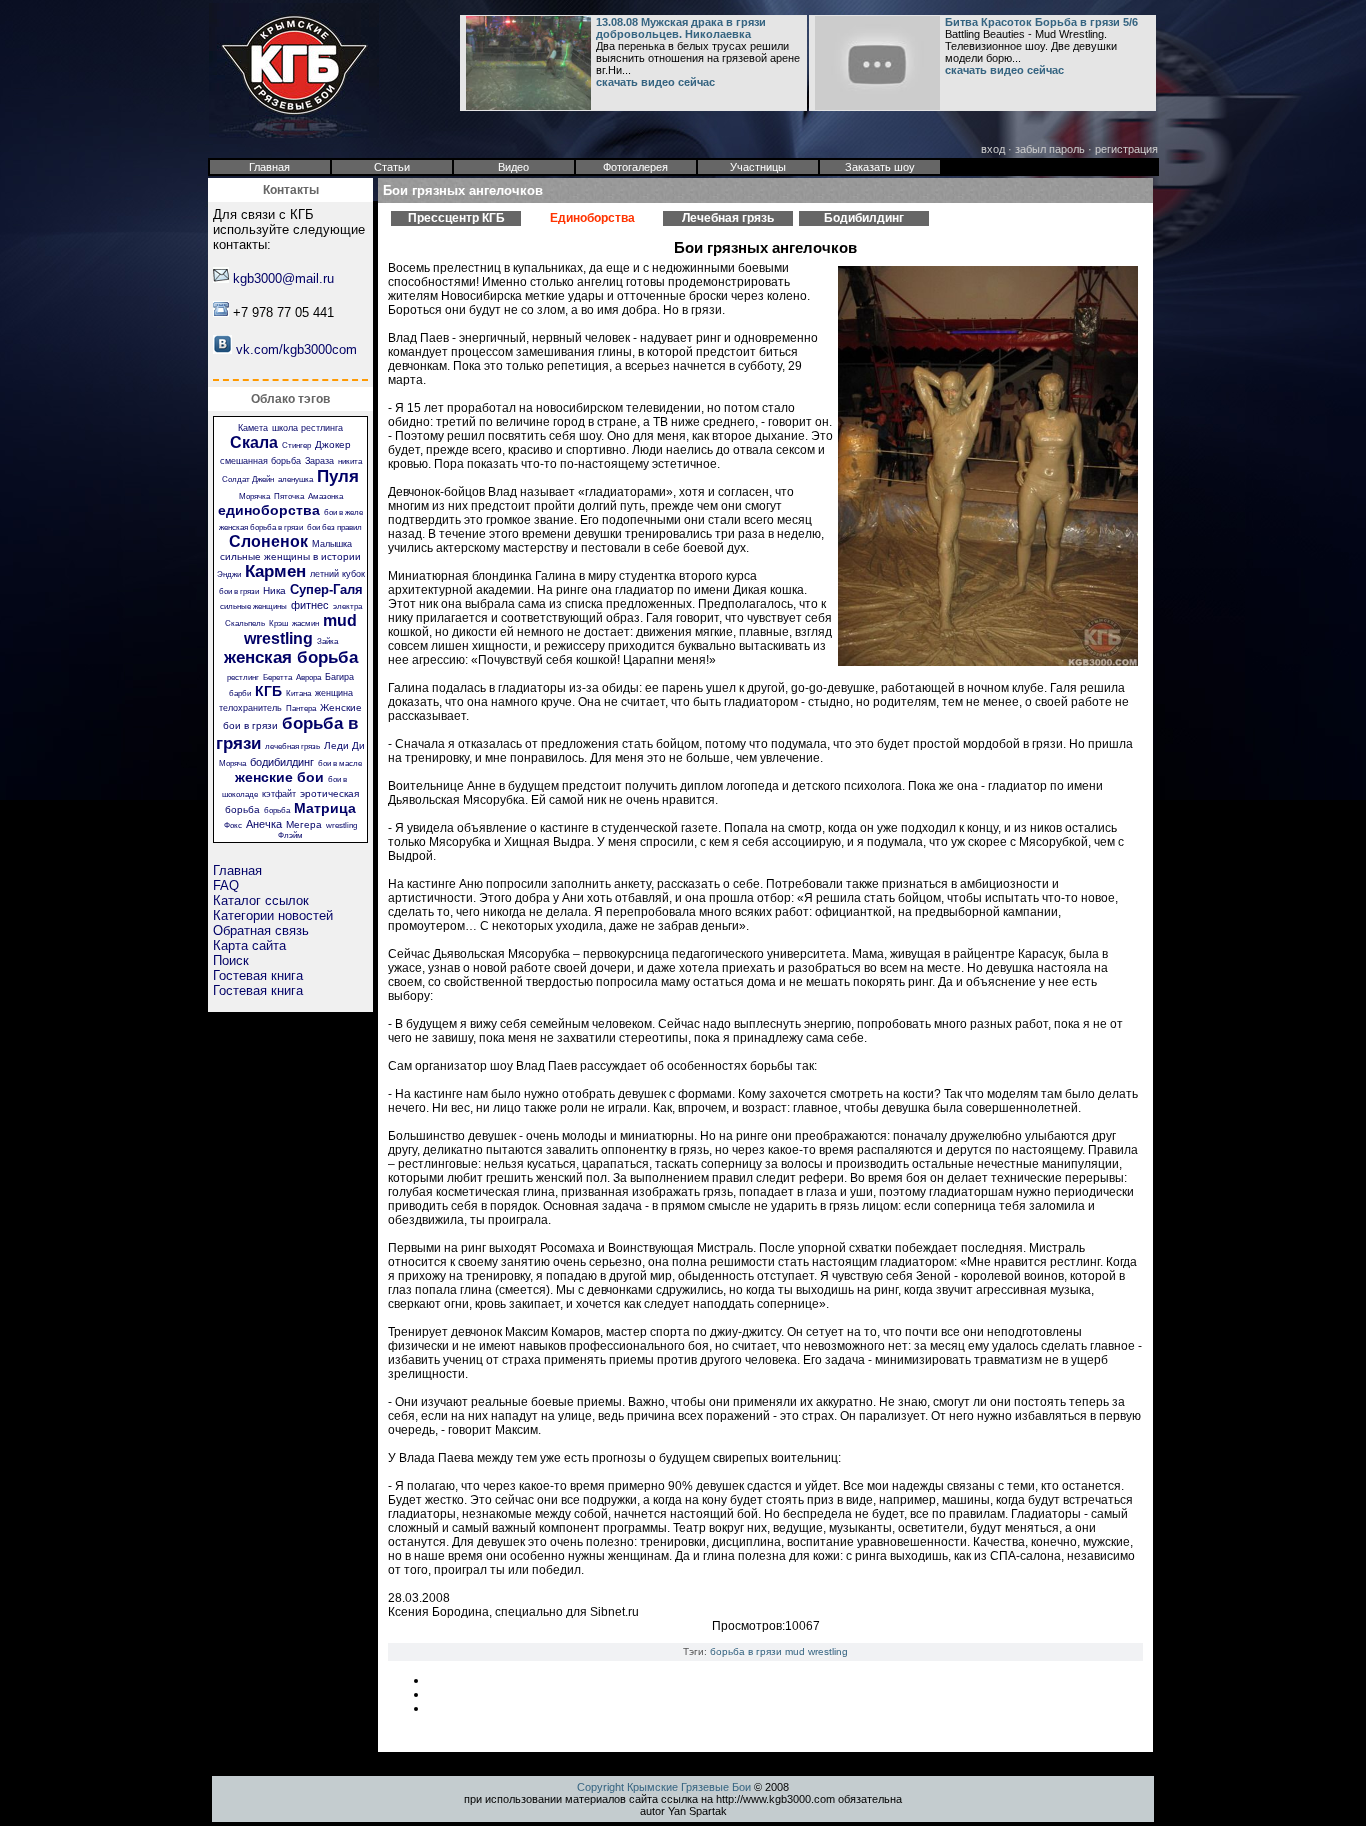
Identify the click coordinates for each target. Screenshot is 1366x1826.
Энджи (229, 574)
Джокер (333, 444)
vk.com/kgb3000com (296, 349)
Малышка (332, 544)
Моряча (232, 763)
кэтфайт (279, 794)
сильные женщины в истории (290, 556)
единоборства (269, 510)
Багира (339, 677)
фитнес (310, 605)
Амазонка (325, 496)
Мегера (304, 824)
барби (240, 693)
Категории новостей (273, 915)
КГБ (268, 691)
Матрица (325, 808)
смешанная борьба (260, 461)
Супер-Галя (326, 589)
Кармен (275, 571)
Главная (237, 870)
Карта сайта (249, 945)
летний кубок (337, 574)
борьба (277, 810)
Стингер (296, 445)
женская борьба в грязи (261, 527)
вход (993, 149)
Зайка (327, 641)
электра (347, 606)
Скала (254, 442)
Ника (274, 590)
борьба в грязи (746, 1651)
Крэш (278, 623)
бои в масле (340, 763)
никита (350, 461)
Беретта (277, 677)
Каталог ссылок (261, 900)
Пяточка (289, 496)
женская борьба (291, 657)
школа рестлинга (307, 428)
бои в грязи (239, 591)
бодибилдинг (282, 762)
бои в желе (343, 512)
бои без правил (334, 527)
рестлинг (243, 677)
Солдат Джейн (248, 479)
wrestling (341, 825)
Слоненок (268, 541)
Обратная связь (261, 930)
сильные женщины (253, 606)
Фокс (233, 825)
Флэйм (290, 835)
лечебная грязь (292, 746)
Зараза (319, 461)
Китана (298, 693)
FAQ (226, 885)
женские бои (279, 777)
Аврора (308, 677)
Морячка (254, 496)
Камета (253, 428)
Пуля (338, 476)
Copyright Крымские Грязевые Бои (664, 1787)
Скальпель (245, 623)
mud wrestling (300, 629)
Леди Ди (344, 745)
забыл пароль (1050, 149)
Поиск (231, 960)
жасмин (305, 623)
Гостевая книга (258, 975)
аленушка (295, 479)
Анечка (264, 824)
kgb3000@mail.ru (283, 278)
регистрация (1126, 149)
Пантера (301, 708)
